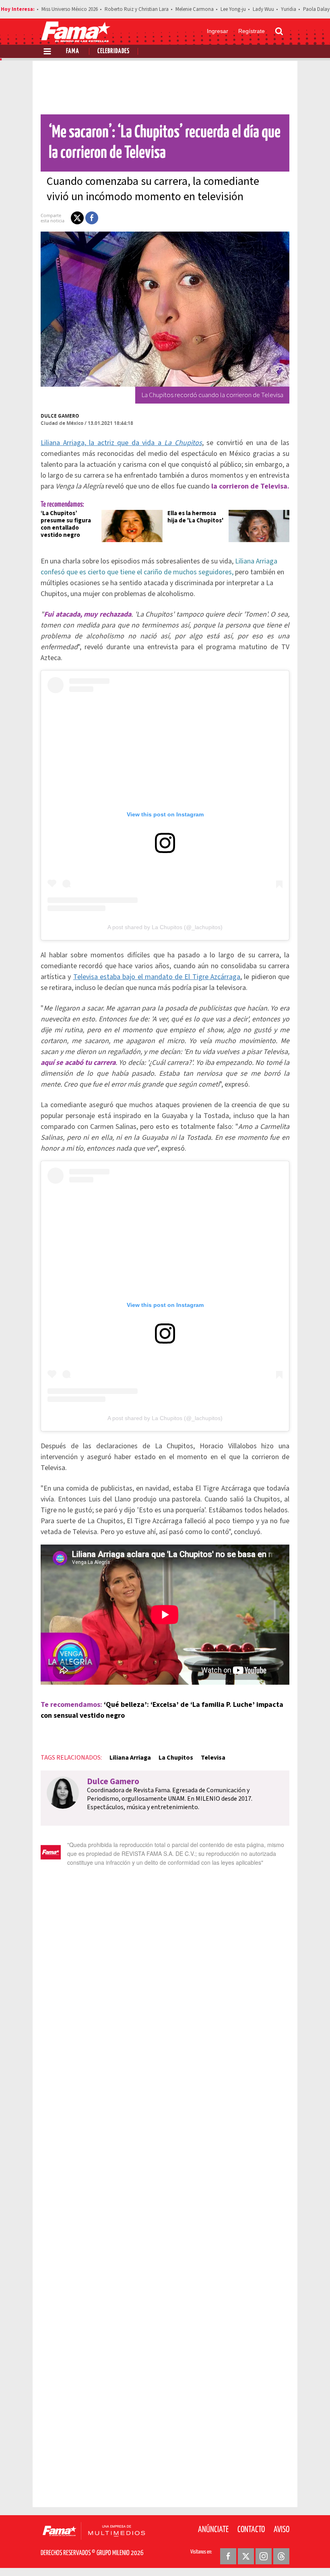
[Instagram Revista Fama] (264, 2556)
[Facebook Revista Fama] (228, 2556)
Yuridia (289, 9)
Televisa (213, 1758)
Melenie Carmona (195, 9)
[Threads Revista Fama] (281, 2556)
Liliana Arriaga (130, 1758)
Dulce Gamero (60, 416)
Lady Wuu (263, 9)
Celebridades (113, 51)
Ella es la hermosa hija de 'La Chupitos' (195, 517)
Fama (73, 51)
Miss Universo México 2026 (70, 9)
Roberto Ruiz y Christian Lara (137, 9)
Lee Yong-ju (233, 9)
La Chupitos (176, 1758)
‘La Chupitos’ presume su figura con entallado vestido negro (66, 524)
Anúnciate (213, 2530)
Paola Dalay (316, 9)
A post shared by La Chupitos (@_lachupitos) (165, 927)
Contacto (251, 2530)
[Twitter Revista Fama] (246, 2556)
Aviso (282, 2530)
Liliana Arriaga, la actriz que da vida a (121, 443)
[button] (77, 218)
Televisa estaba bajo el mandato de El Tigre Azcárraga (157, 977)
